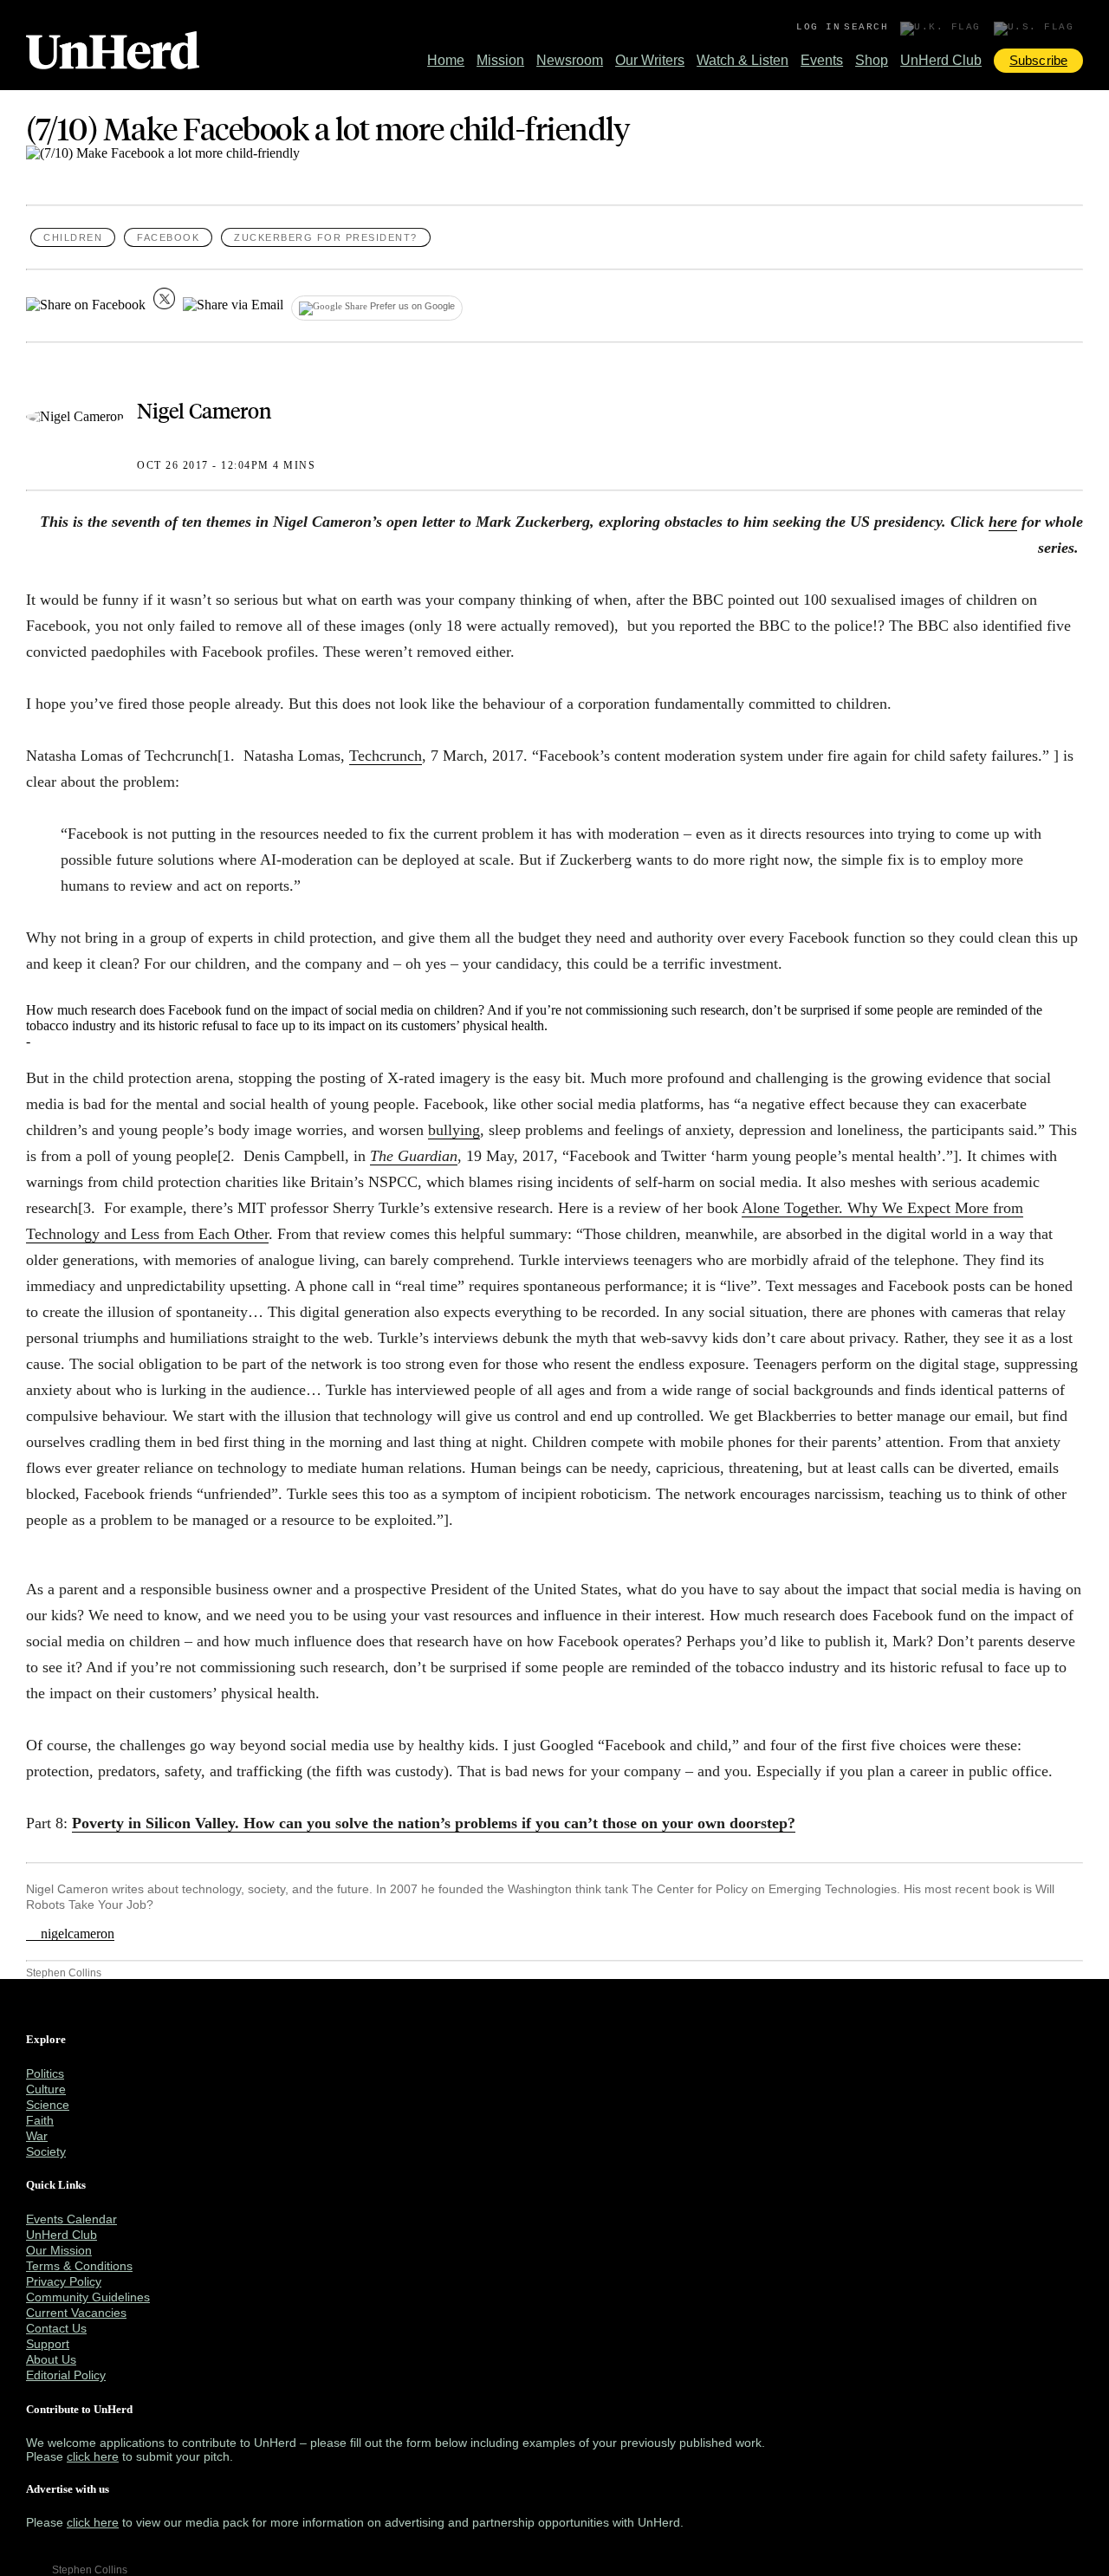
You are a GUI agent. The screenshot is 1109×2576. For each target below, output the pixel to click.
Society (46, 2151)
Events (822, 60)
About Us (51, 2359)
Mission (500, 60)
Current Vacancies (76, 2313)
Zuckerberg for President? (326, 237)
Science (48, 2105)
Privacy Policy (64, 2281)
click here (93, 2456)
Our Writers (650, 60)
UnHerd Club (941, 60)
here (1003, 522)
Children (73, 237)
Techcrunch (386, 756)
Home (446, 60)
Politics (45, 2073)
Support (48, 2344)
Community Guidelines (88, 2297)
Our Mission (59, 2250)
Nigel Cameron (204, 410)
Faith (40, 2120)
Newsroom (570, 60)
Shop (872, 60)
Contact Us (56, 2328)
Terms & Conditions (79, 2266)
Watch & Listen (743, 60)
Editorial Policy (66, 2375)
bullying (454, 1130)
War (37, 2136)
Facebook (168, 237)
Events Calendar (71, 2219)
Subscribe (1038, 60)
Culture (46, 2089)
